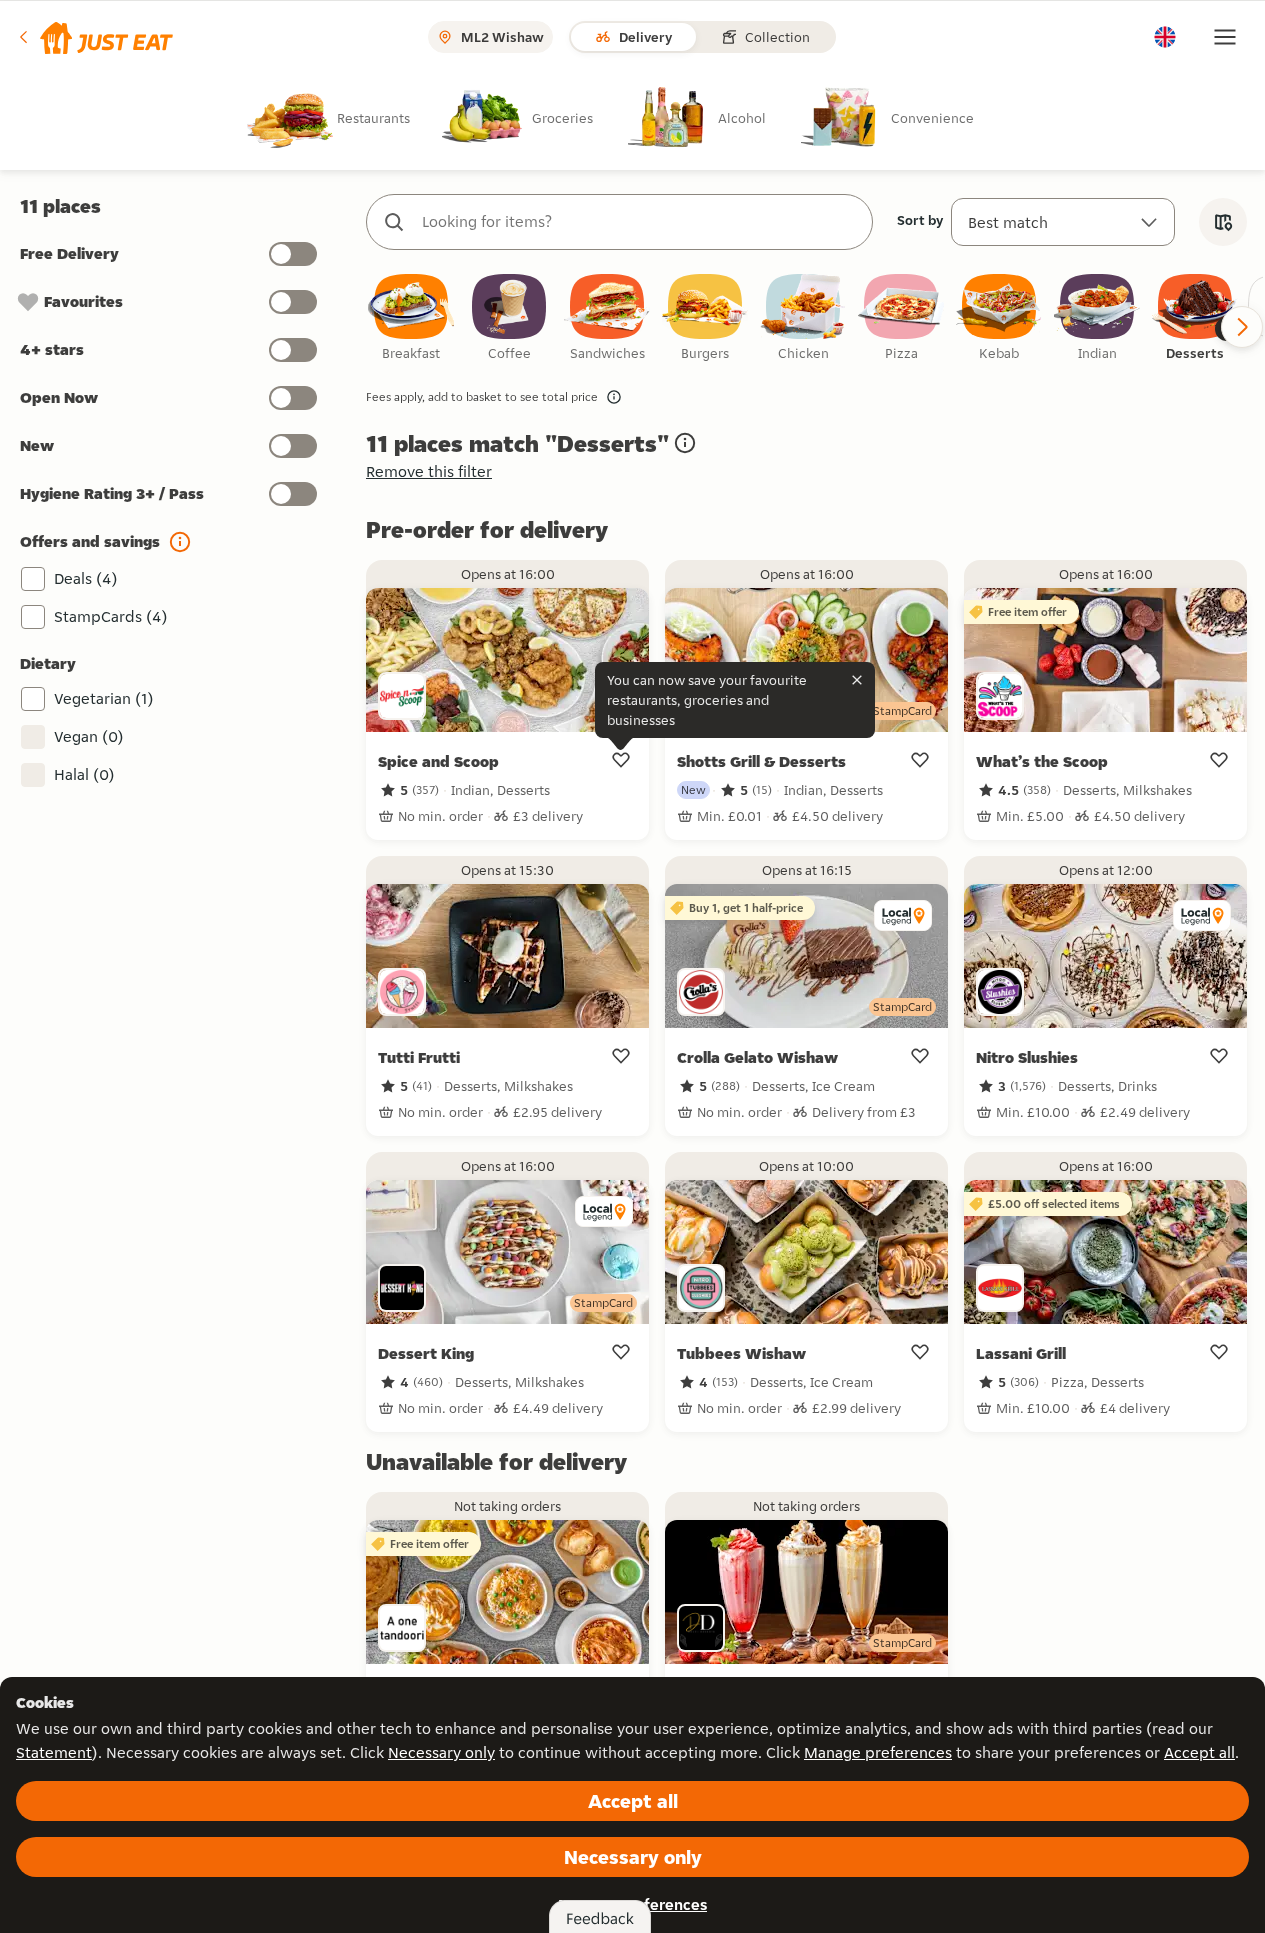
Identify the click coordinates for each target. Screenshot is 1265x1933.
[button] (94, 37)
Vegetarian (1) (104, 698)
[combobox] (639, 222)
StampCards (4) (111, 616)
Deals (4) (86, 578)
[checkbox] (411, 318)
